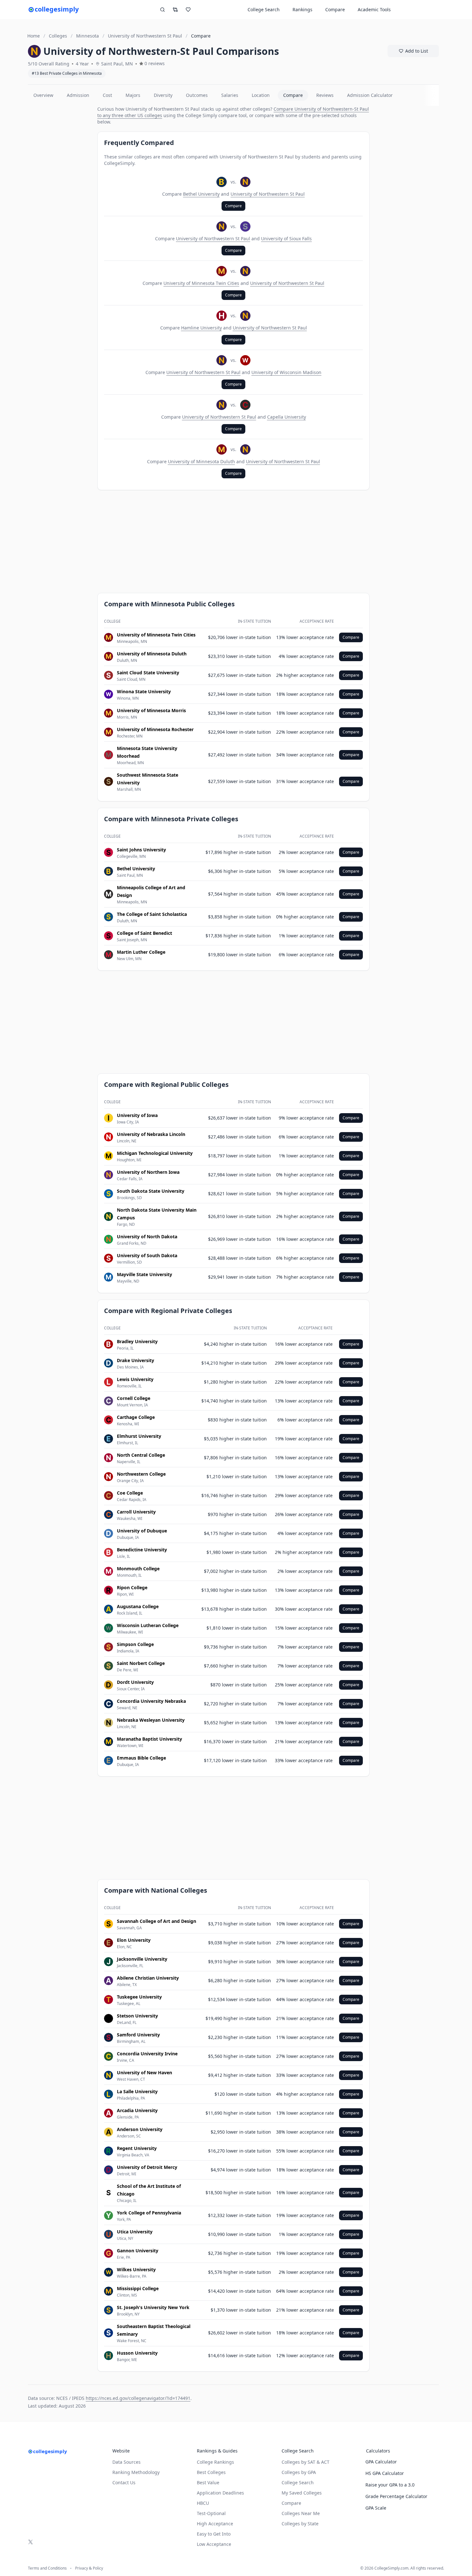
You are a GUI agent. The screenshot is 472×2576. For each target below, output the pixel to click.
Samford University (138, 2035)
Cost (107, 95)
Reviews (325, 95)
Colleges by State (300, 2524)
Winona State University (144, 691)
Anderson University (140, 2129)
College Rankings (215, 2462)
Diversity (163, 95)
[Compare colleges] (175, 10)
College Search (298, 2482)
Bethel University (201, 194)
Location (261, 95)
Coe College (130, 1493)
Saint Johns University (141, 850)
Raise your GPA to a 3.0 (390, 2485)
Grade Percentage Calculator (396, 2496)
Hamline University (201, 328)
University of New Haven (144, 2073)
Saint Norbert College (141, 1663)
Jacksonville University (142, 1959)
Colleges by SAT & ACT (306, 2462)
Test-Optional (211, 2513)
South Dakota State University (151, 1191)
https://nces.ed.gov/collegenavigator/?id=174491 (138, 2398)
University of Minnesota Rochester (155, 729)
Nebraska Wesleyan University (151, 1720)
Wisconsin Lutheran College (148, 1625)
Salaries (230, 95)
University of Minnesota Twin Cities (201, 283)
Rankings (302, 9)
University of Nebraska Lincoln (151, 1134)
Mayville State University (144, 1274)
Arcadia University (137, 2110)
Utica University (135, 2232)
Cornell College (134, 1398)
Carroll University (136, 1512)
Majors (133, 95)
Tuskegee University (139, 1997)
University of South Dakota (147, 1255)
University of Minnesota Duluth (201, 461)
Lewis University (135, 1379)
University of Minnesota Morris (151, 710)
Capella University (287, 417)
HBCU (203, 2503)
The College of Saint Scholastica (152, 914)
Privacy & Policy (89, 2568)
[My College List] (188, 10)
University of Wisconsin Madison (286, 372)
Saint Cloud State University (148, 673)
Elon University (134, 1940)
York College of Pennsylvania (149, 2213)
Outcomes (197, 95)
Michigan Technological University (155, 1153)
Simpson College (135, 1644)
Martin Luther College (141, 952)
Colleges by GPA (299, 2472)
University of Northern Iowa (148, 1172)
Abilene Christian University (148, 1978)
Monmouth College (138, 1569)
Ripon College (132, 1587)
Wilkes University (136, 2269)
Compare (335, 9)
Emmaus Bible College (141, 1758)
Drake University (135, 1360)
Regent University (137, 2148)
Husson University (137, 2353)
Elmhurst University (139, 1436)
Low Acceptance (214, 2544)
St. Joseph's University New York (153, 2307)
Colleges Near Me (301, 2513)
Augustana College (138, 1606)
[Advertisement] (60, 202)
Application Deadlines (220, 2493)
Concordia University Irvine (147, 2054)
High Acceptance (215, 2524)
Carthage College (136, 1417)
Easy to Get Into (214, 2534)
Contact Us (124, 2482)
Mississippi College (138, 2288)
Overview (43, 95)
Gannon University (138, 2251)
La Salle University (137, 2091)
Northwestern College (141, 1474)
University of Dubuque (142, 1531)
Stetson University (137, 2016)
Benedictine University (142, 1550)
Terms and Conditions (47, 2568)
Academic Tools (374, 9)
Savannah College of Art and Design (157, 1921)
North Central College (141, 1455)
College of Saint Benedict (144, 933)
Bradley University (137, 1341)
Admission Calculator (370, 95)
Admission (78, 95)
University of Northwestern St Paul (268, 194)
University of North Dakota (147, 1237)
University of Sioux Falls (286, 239)
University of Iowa (137, 1115)
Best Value (208, 2482)
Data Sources (127, 2462)
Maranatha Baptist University (149, 1739)
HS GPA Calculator (385, 2473)
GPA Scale (376, 2508)
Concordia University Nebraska (151, 1701)
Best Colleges (211, 2472)
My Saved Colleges (302, 2493)
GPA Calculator (381, 2462)
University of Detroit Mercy (147, 2167)
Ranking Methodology (136, 2472)
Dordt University (135, 1682)
